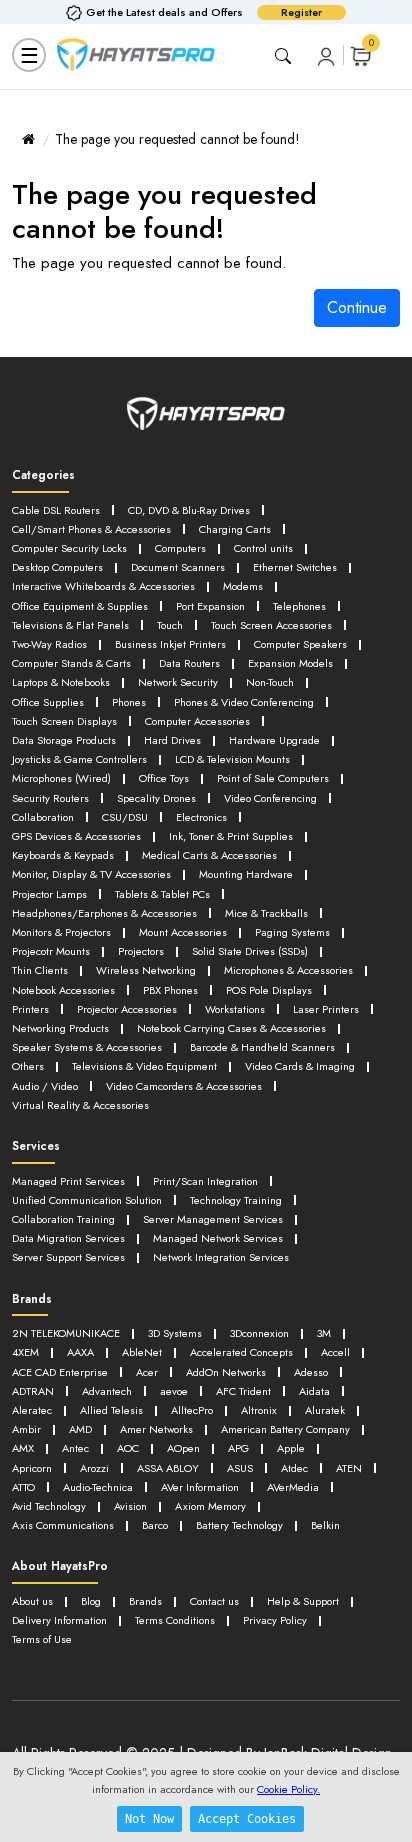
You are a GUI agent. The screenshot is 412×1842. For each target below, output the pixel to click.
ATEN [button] (349, 1468)
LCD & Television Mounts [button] (232, 759)
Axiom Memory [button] (210, 1506)
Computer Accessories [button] (197, 721)
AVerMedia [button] (293, 1487)
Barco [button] (155, 1525)
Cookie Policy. (288, 1789)
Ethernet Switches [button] (295, 567)
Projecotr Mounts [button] (51, 951)
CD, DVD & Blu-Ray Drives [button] (189, 510)
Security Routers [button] (50, 798)
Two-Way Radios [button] (49, 644)
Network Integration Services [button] (221, 1257)
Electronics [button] (201, 817)
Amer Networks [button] (156, 1429)
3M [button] (324, 1333)
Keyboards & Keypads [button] (63, 855)
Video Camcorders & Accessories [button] (184, 1086)
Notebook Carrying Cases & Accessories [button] (231, 1028)
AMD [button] (80, 1429)
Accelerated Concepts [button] (241, 1352)
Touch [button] (170, 625)
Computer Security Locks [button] (69, 548)
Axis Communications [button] (63, 1525)
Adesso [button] (311, 1372)
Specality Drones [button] (156, 798)
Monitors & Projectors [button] (61, 932)
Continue (357, 307)
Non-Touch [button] (270, 682)
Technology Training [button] (236, 1200)
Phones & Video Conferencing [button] (244, 702)
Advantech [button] (107, 1391)
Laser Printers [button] (326, 1009)
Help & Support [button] (303, 1601)
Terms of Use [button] (42, 1639)
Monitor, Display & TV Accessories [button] (91, 874)
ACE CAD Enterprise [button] (60, 1372)
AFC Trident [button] (243, 1391)
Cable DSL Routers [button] (56, 510)
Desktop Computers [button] (57, 567)
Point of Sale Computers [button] (273, 778)
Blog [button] (91, 1601)
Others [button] (28, 1066)
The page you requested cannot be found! (177, 139)
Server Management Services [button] (213, 1219)
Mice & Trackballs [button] (266, 913)
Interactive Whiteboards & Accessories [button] (103, 586)
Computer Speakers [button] (300, 644)
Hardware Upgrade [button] (274, 740)
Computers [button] (180, 548)
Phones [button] (129, 702)
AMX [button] (23, 1448)
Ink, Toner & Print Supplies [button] (231, 836)
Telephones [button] (299, 606)
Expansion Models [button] (290, 663)
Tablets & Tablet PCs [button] (162, 894)
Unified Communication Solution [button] (87, 1200)
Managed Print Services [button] (68, 1181)
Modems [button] (243, 586)
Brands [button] (145, 1601)
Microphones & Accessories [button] (288, 970)
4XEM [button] (25, 1352)
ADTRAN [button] (33, 1391)
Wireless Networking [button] (146, 970)
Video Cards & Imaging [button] (300, 1066)
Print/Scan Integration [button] (205, 1181)
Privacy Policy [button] (275, 1620)
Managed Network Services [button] (218, 1238)
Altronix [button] (259, 1410)
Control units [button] (263, 548)
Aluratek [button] (325, 1410)
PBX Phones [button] (170, 990)
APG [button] (238, 1448)
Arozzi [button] (94, 1468)
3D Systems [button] (175, 1333)
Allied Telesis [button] (111, 1410)
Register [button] (301, 12)
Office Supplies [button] (48, 702)
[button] (326, 55)
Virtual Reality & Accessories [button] (80, 1105)
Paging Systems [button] (292, 932)
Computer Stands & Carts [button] (71, 663)
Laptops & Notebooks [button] (61, 682)
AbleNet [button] (142, 1352)
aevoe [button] (174, 1391)
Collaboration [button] (43, 817)
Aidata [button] (314, 1391)
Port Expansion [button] (210, 606)
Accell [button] (335, 1352)
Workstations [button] (235, 1009)
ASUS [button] (240, 1468)
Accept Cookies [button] (247, 1819)
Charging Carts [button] (235, 529)
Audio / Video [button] (45, 1086)
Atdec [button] (294, 1468)
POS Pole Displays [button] (269, 990)
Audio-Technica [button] (98, 1487)
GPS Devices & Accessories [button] (76, 836)
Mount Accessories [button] (183, 932)
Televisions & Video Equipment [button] (144, 1066)
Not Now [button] (149, 1819)
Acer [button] (147, 1372)
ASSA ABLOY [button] (168, 1468)
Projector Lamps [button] (49, 894)
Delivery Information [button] (59, 1620)
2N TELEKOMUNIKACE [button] (66, 1333)
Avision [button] (130, 1506)
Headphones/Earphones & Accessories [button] (104, 913)
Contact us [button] (214, 1601)
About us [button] (32, 1601)
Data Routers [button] (189, 663)
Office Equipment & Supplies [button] (80, 606)
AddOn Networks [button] (226, 1372)
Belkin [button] (325, 1525)
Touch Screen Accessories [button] (271, 625)
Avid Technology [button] (49, 1506)
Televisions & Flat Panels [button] (70, 625)
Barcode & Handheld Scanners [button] (262, 1047)
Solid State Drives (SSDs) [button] (250, 951)
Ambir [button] (26, 1429)
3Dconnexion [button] (259, 1333)
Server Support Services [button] (68, 1257)
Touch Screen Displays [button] (64, 721)
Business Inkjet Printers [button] (170, 644)
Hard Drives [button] (172, 740)
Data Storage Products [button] (64, 740)
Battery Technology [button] (239, 1525)
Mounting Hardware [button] (246, 874)
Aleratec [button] (32, 1410)
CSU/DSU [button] (125, 817)
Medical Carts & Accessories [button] (209, 855)
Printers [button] (30, 1009)
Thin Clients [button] (40, 970)
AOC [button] (128, 1448)
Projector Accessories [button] (127, 1009)
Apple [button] (291, 1448)
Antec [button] (75, 1448)
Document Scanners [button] (178, 567)
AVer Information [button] (200, 1487)
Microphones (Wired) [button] (61, 778)
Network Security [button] (178, 682)
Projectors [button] (141, 951)
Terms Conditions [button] (175, 1620)
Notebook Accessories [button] (63, 990)
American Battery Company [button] (285, 1429)
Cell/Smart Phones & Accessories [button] (91, 529)
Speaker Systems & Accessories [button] (87, 1047)
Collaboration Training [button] (63, 1219)
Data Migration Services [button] (68, 1238)
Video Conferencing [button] (270, 798)
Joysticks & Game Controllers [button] (79, 759)
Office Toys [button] (164, 778)
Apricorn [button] (32, 1468)
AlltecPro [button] (192, 1410)
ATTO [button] (23, 1487)
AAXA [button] (80, 1352)
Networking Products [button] (60, 1028)
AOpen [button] (183, 1448)
